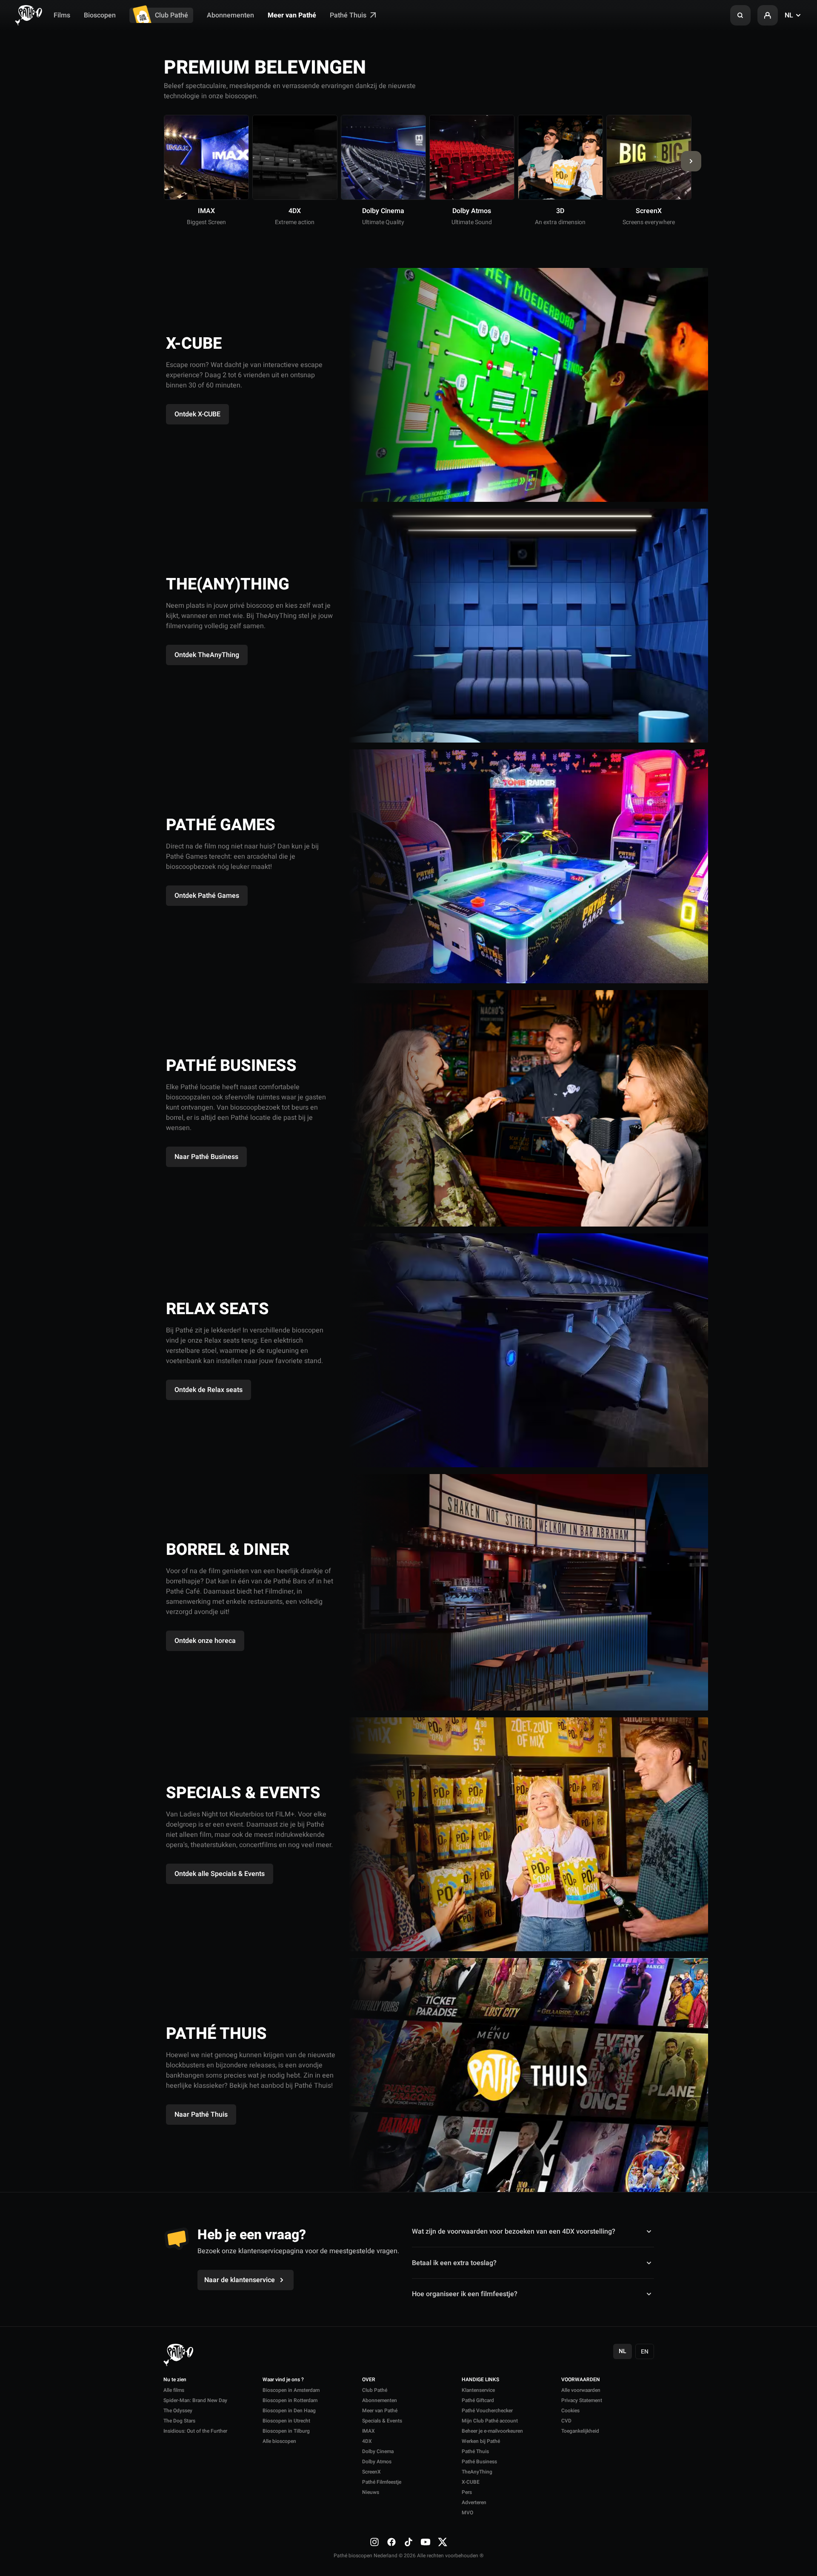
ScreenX (371, 2472)
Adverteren (474, 2502)
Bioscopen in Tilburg (286, 2431)
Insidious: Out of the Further (195, 2431)
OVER (369, 2380)
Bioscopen (100, 15)
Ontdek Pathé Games (207, 896)
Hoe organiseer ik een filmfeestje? (465, 2294)
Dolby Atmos (377, 2462)
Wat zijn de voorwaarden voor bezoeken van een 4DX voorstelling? (514, 2232)
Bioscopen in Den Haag (289, 2411)
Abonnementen (230, 15)
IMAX (369, 2431)
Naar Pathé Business (206, 1157)
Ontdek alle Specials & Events (220, 1874)
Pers (467, 2492)
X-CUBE (471, 2482)
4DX (367, 2441)
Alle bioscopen (279, 2441)
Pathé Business (479, 2462)
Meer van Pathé (292, 15)
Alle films (174, 2390)
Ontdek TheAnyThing (207, 655)
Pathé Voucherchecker (487, 2411)
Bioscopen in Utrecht (286, 2421)
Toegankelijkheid (580, 2431)
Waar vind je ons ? (283, 2380)
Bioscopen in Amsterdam (291, 2390)
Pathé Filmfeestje (382, 2482)
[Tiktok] (408, 2542)
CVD (566, 2421)
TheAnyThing (477, 2472)
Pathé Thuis (349, 15)
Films (62, 15)
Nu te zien (175, 2380)
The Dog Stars (179, 2421)
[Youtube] (426, 2542)
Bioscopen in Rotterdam (290, 2400)
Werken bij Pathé (481, 2441)
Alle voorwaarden (581, 2390)
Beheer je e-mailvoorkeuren (492, 2431)
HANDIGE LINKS (480, 2380)
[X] (443, 2542)
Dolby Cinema (378, 2451)
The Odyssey (178, 2411)
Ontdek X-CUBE (197, 414)
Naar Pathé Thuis (201, 2115)
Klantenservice (478, 2390)
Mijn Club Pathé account (490, 2421)
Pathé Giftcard (478, 2400)
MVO (467, 2513)
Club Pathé (171, 15)
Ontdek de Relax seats (209, 1390)
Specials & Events (382, 2421)
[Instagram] (374, 2542)
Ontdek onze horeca (205, 1641)
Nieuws (371, 2492)
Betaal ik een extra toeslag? (454, 2263)
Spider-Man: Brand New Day (195, 2400)
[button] (740, 15)
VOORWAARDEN (581, 2380)
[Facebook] (391, 2542)
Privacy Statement (582, 2400)
